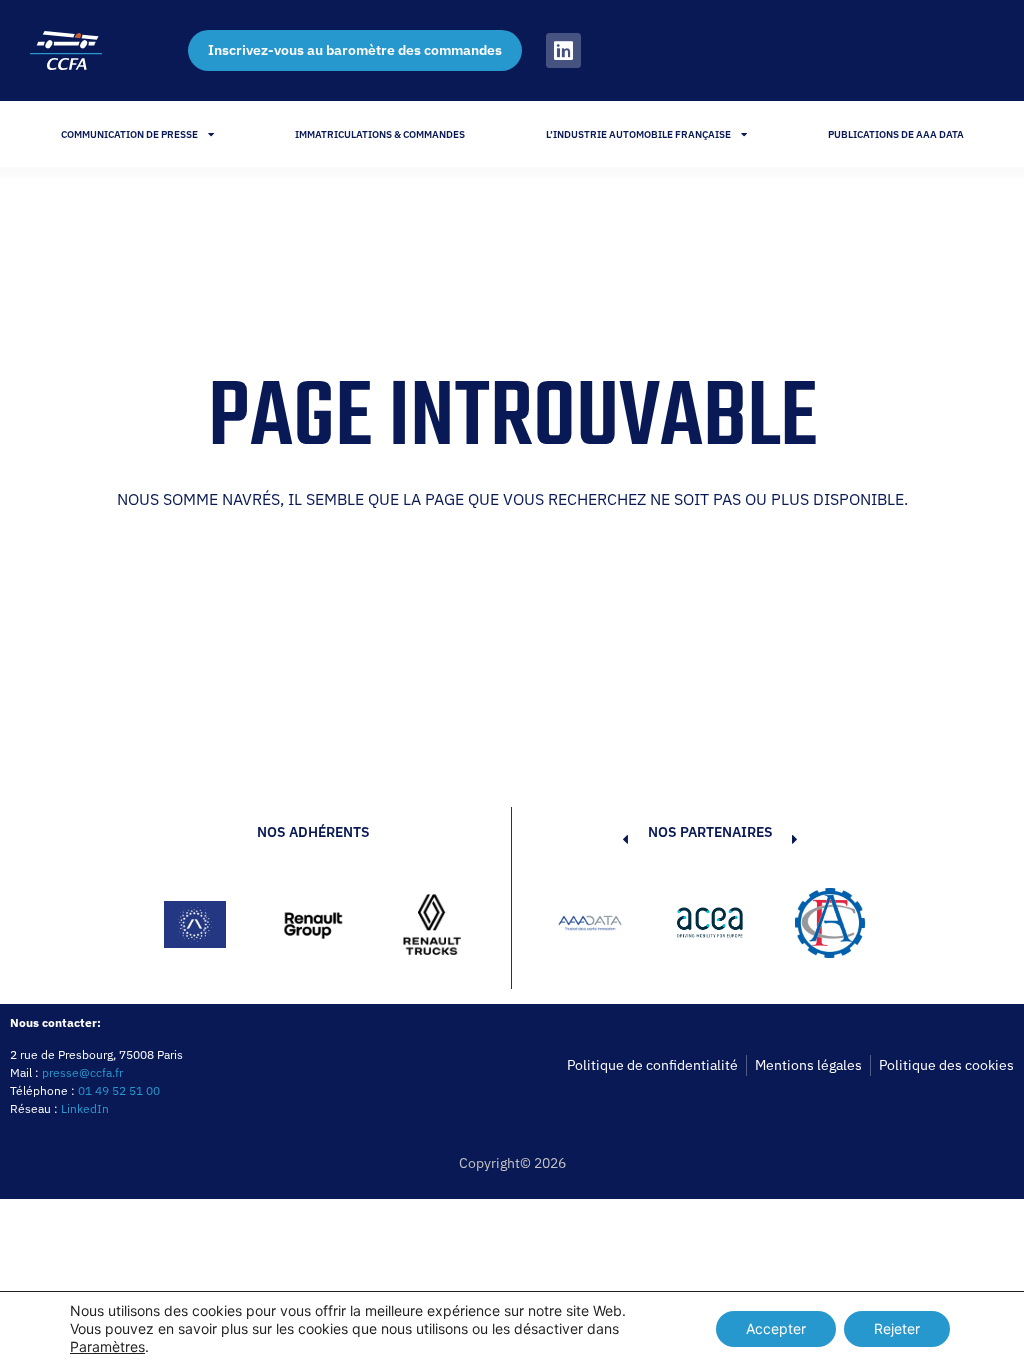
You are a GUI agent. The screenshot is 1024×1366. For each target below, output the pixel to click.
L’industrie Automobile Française (638, 134)
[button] (595, 926)
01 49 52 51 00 (119, 1090)
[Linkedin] (563, 50)
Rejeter (897, 1328)
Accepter (776, 1328)
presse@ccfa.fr (82, 1072)
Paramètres (107, 1346)
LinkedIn (85, 1108)
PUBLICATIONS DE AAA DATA (896, 134)
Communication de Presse (129, 134)
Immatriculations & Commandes (380, 134)
